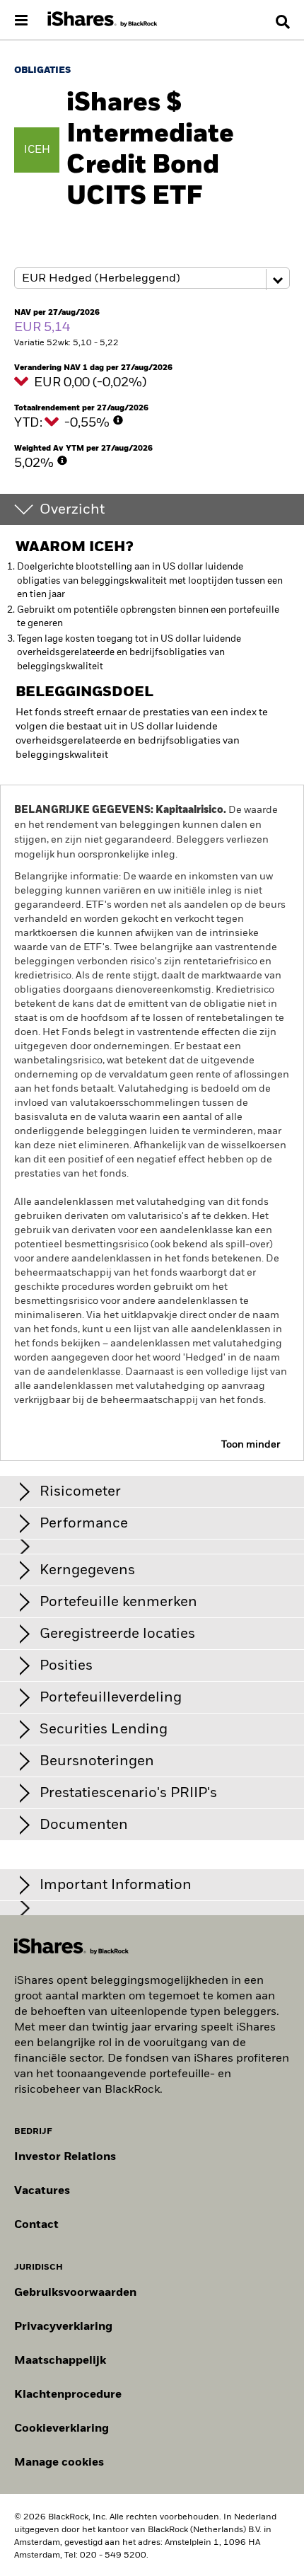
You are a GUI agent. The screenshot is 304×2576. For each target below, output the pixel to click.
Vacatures (42, 2191)
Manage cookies (59, 2463)
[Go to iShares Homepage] (103, 20)
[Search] (283, 22)
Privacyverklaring (63, 2327)
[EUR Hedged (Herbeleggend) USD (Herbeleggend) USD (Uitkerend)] (152, 279)
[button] (283, 22)
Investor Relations (65, 2157)
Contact (36, 2225)
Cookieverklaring (62, 2429)
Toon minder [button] (251, 1445)
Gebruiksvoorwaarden (75, 2293)
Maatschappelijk (60, 2361)
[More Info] (118, 420)
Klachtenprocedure (68, 2395)
